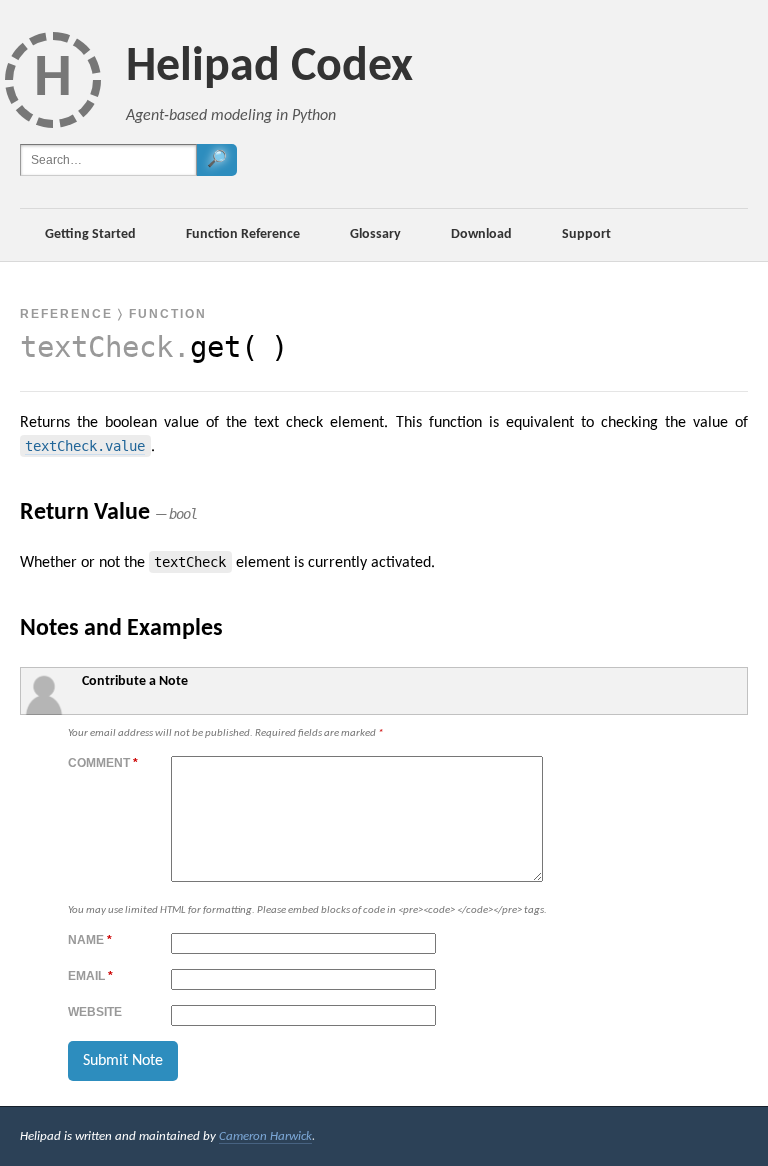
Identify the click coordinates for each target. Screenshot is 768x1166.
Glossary (375, 234)
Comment (103, 763)
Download (481, 234)
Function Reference (243, 234)
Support (586, 234)
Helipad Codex (269, 68)
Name (90, 940)
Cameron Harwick (265, 1136)
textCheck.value (85, 446)
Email (90, 976)
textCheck (96, 347)
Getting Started (90, 234)
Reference (66, 314)
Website (95, 1012)
